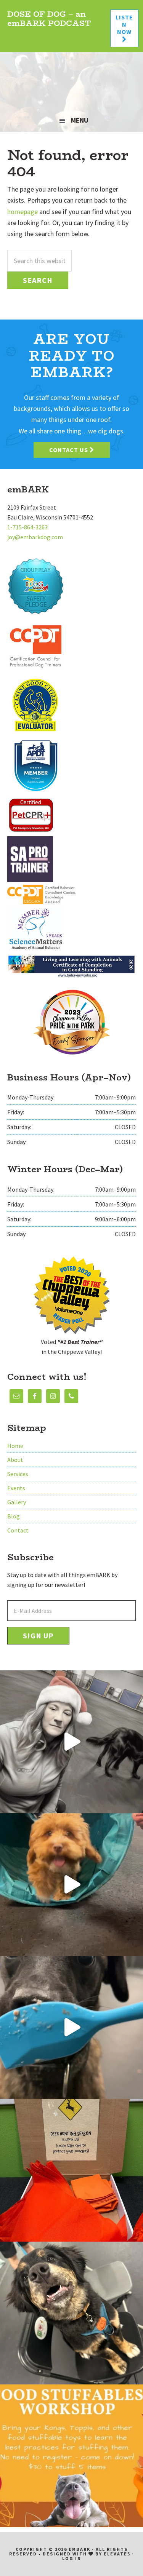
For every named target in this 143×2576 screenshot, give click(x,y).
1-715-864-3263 (27, 527)
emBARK (72, 81)
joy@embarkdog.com (35, 537)
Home (15, 1446)
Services (18, 1474)
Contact (18, 1530)
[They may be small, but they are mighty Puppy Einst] (71, 1885)
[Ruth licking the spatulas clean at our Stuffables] (71, 2027)
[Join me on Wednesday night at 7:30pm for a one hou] (71, 1742)
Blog (14, 1516)
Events (16, 1488)
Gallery (17, 1502)
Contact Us (69, 450)
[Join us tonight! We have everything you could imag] (71, 2456)
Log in (72, 2558)
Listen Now (124, 24)
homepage (22, 212)
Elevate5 (117, 2554)
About (15, 1460)
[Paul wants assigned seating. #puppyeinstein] (71, 2313)
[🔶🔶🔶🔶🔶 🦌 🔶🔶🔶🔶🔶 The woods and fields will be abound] (71, 2170)
